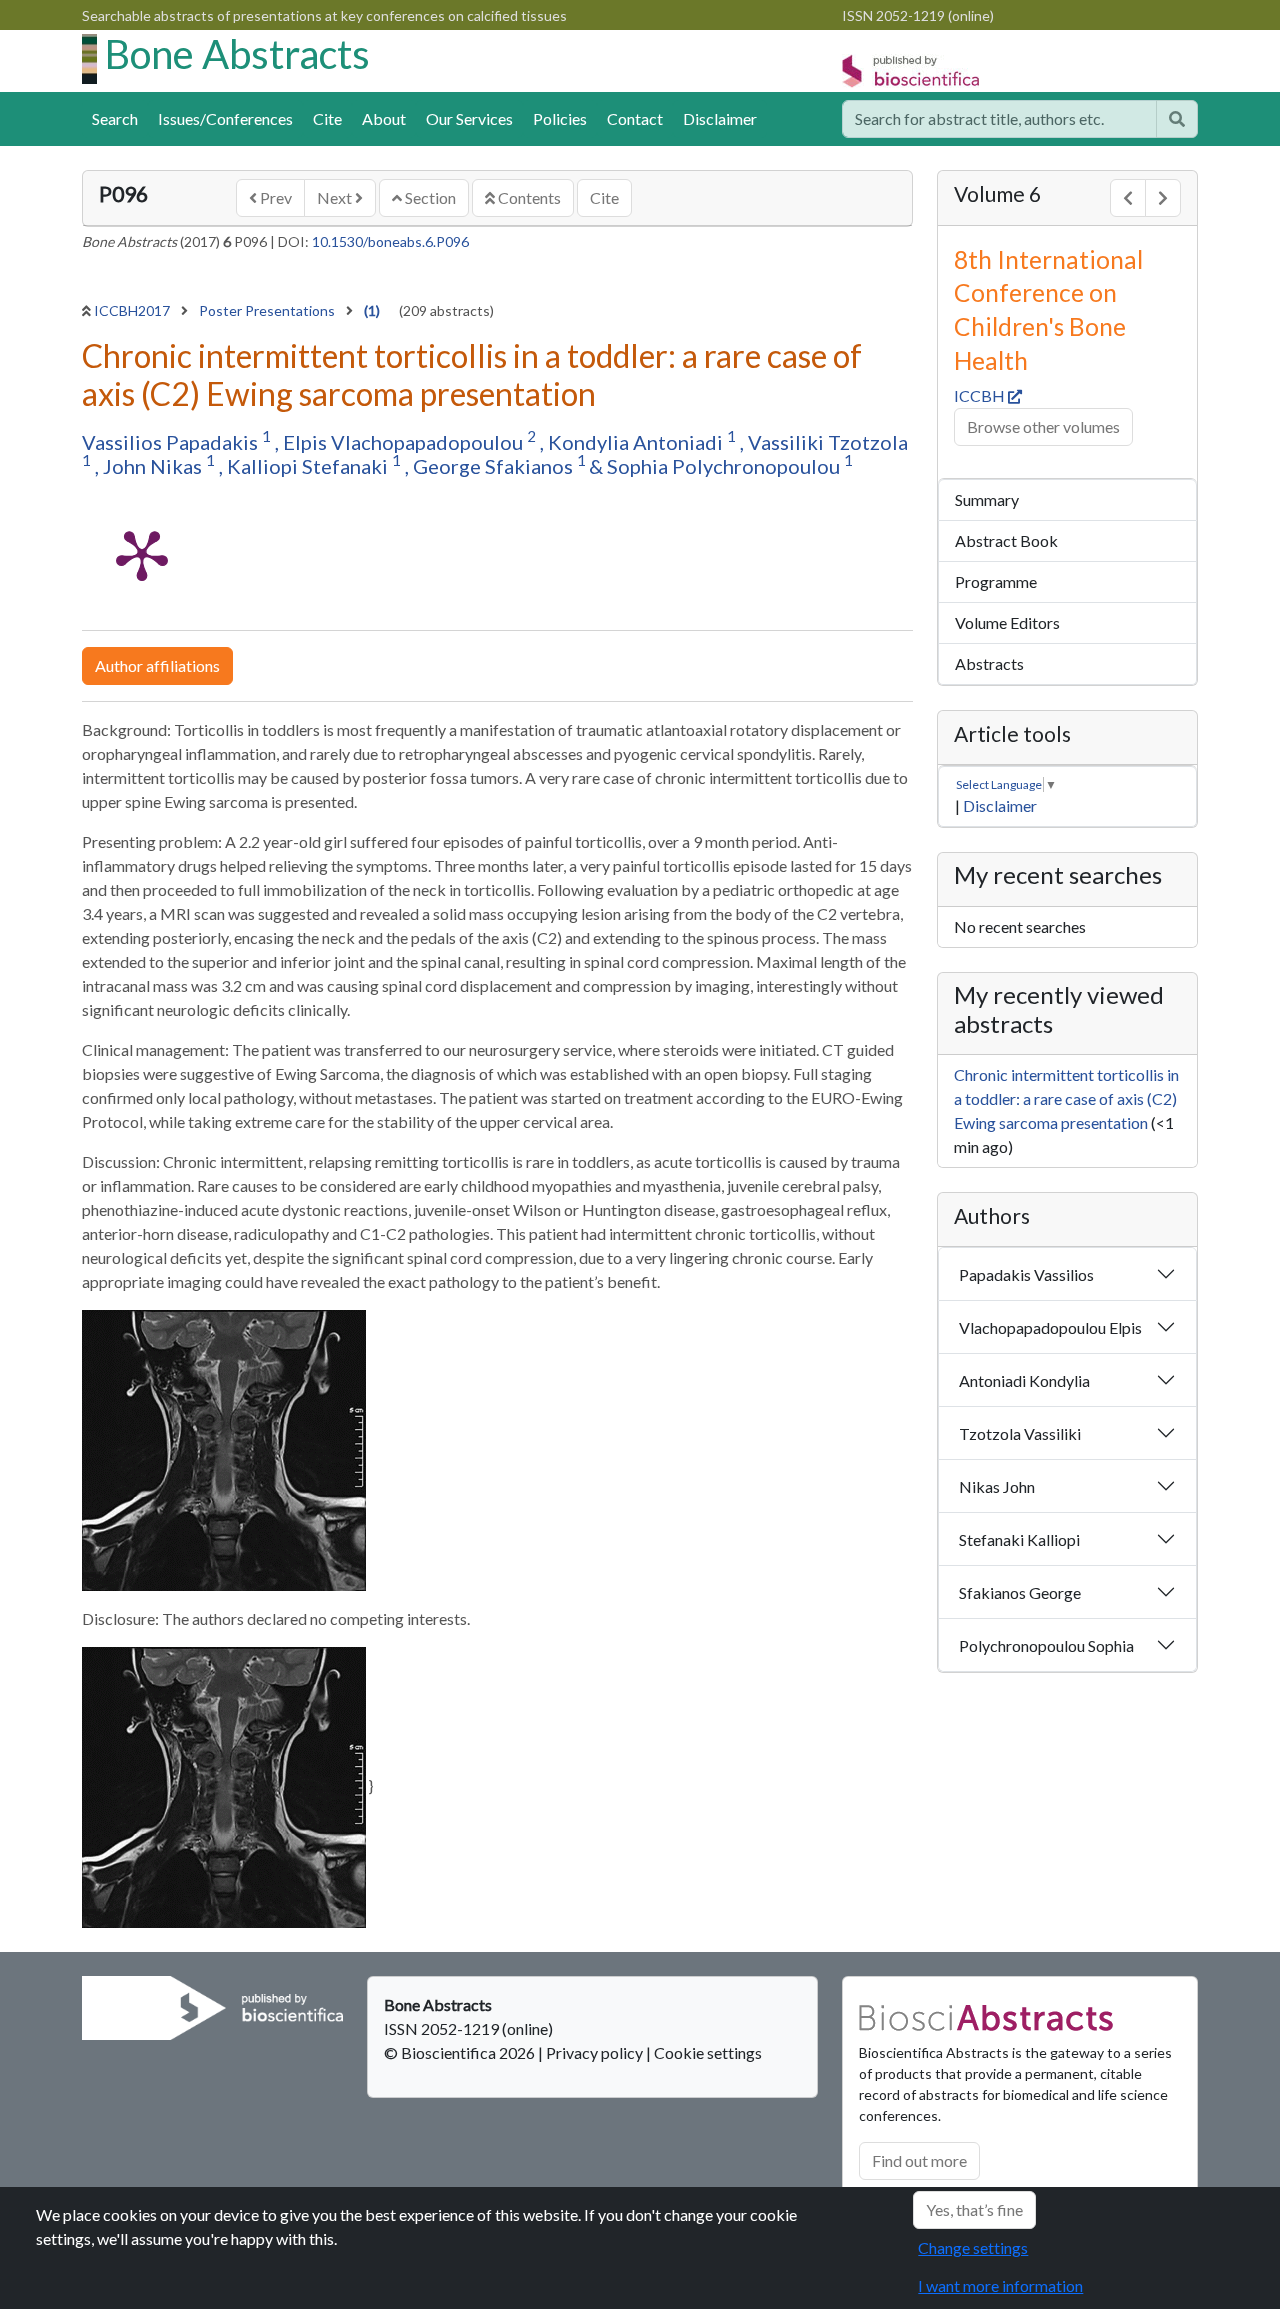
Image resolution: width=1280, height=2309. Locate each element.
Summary (987, 499)
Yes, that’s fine (974, 2209)
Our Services (469, 118)
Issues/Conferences (225, 118)
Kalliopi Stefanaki (309, 466)
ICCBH (981, 395)
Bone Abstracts (237, 54)
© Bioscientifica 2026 (461, 2052)
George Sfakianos (495, 466)
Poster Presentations (268, 310)
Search (115, 118)
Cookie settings (708, 2052)
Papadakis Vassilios (1026, 1274)
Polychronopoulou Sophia (1046, 1645)
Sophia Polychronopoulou (725, 466)
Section (429, 197)
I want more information (1000, 2285)
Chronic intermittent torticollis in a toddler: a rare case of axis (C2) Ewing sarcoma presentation (1066, 1098)
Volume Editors (1007, 622)
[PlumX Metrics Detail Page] (142, 554)
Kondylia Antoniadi (637, 442)
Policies (560, 118)
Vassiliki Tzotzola (828, 442)
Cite (327, 118)
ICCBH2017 (133, 310)
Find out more (919, 2160)
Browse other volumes (1043, 426)
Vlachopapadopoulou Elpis (1050, 1327)
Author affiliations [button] (157, 665)
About (384, 118)
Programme (996, 581)
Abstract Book (1006, 540)
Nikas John (997, 1486)
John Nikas (154, 466)
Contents (528, 197)
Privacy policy (594, 2052)
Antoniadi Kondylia (1024, 1380)
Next (336, 197)
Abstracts (989, 663)
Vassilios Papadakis (172, 442)
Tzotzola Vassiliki (1020, 1433)
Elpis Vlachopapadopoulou (405, 442)
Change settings (973, 2247)
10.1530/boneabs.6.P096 (390, 241)
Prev (274, 197)
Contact (635, 118)
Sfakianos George (1020, 1592)
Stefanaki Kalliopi (1019, 1539)
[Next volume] (1163, 198)
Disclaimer (720, 118)
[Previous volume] (1128, 198)
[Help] (1177, 119)
